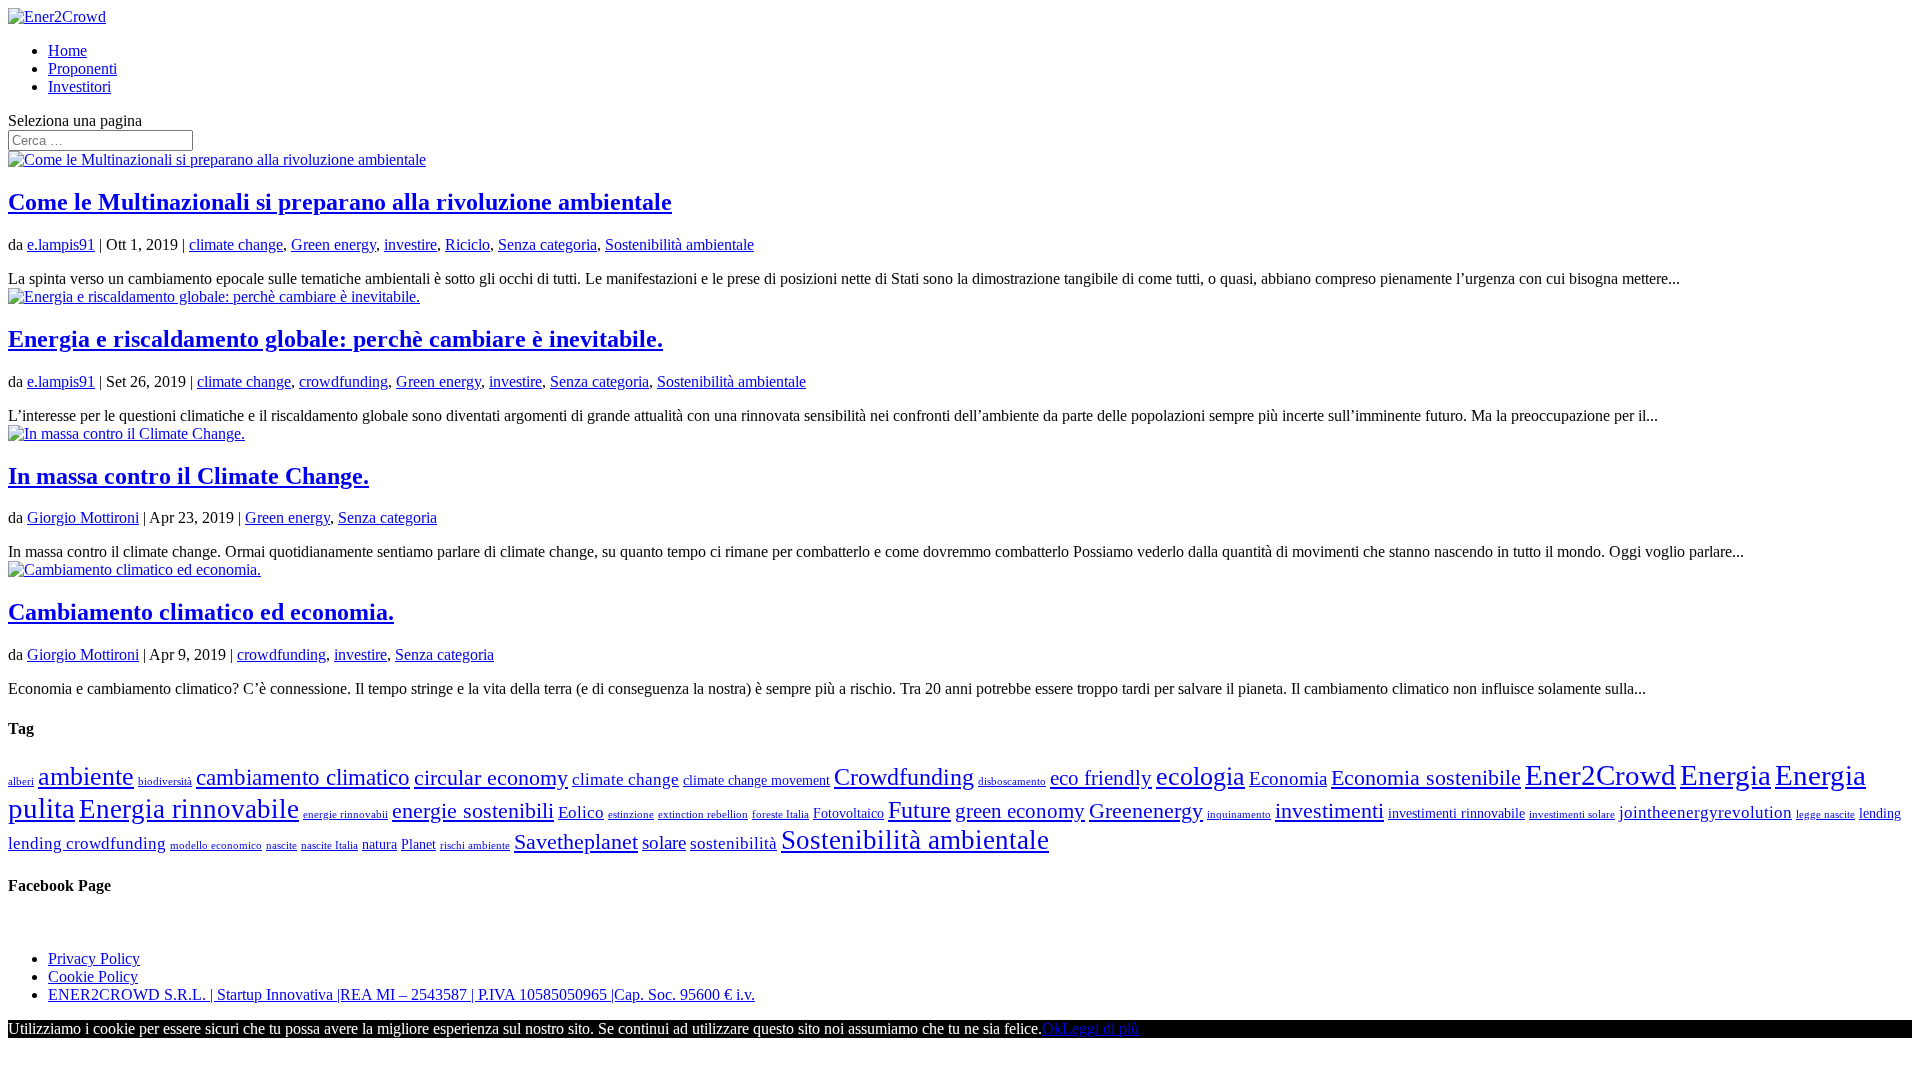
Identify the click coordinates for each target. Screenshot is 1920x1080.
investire (410, 244)
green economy (1020, 811)
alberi (21, 781)
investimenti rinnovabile (1456, 813)
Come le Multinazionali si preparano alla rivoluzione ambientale (340, 202)
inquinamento (1239, 814)
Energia (1725, 775)
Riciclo (467, 244)
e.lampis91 (61, 244)
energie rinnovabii (345, 814)
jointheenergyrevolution (1705, 812)
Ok (1052, 1028)
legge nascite (1825, 814)
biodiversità (165, 781)
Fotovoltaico (848, 813)
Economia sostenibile (1426, 777)
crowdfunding (343, 381)
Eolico (581, 812)
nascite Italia (329, 845)
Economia (1288, 778)
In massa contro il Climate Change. (188, 476)
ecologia (1200, 776)
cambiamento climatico (303, 777)
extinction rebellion (703, 814)
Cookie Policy (93, 976)
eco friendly (1101, 778)
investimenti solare (1572, 814)
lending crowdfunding (87, 843)
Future (919, 809)
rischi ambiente (475, 845)
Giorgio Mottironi (83, 517)
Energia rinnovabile (189, 809)
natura (379, 844)
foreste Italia (780, 814)
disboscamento (1012, 781)
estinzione (631, 814)
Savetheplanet (576, 841)
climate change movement (756, 780)
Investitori (79, 86)
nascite (281, 845)
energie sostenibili (473, 810)
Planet (418, 844)
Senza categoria (547, 244)
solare (664, 842)
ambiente (86, 776)
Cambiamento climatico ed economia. (201, 612)
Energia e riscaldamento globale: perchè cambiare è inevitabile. (335, 339)
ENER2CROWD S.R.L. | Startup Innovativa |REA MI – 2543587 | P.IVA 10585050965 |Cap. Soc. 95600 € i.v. (401, 994)
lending (1880, 813)
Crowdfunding (904, 776)
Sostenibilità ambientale (679, 244)
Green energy (333, 244)
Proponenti (82, 68)
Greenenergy (1146, 810)
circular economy (491, 777)
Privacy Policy (94, 958)
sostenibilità (733, 843)
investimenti (1329, 810)
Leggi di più (1100, 1028)
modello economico (216, 845)
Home (67, 50)
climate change (236, 244)
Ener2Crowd (1600, 775)
